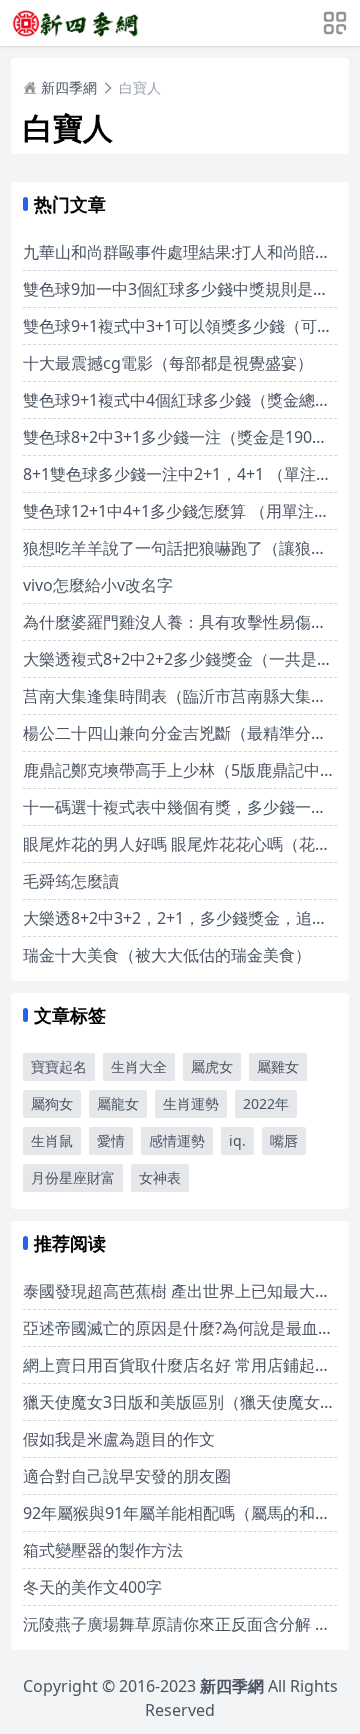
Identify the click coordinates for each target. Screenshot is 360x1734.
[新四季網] (75, 23)
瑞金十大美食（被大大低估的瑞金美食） (167, 955)
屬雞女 (278, 1066)
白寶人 (140, 87)
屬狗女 (52, 1103)
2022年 (266, 1103)
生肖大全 (139, 1066)
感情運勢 (177, 1140)
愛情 (111, 1140)
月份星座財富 (73, 1177)
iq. (237, 1140)
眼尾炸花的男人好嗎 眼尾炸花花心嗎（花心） (185, 844)
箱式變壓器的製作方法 (103, 1550)
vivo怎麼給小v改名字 (98, 585)
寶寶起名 (59, 1066)
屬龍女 (118, 1103)
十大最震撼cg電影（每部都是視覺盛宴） (168, 363)
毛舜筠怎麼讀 (71, 881)
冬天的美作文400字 (92, 1587)
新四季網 (69, 87)
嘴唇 (284, 1140)
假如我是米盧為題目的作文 (119, 1439)
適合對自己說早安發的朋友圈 (127, 1476)
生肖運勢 (191, 1103)
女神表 (160, 1177)
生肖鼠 (52, 1140)
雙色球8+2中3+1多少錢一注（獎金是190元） (183, 437)
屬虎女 (212, 1066)
